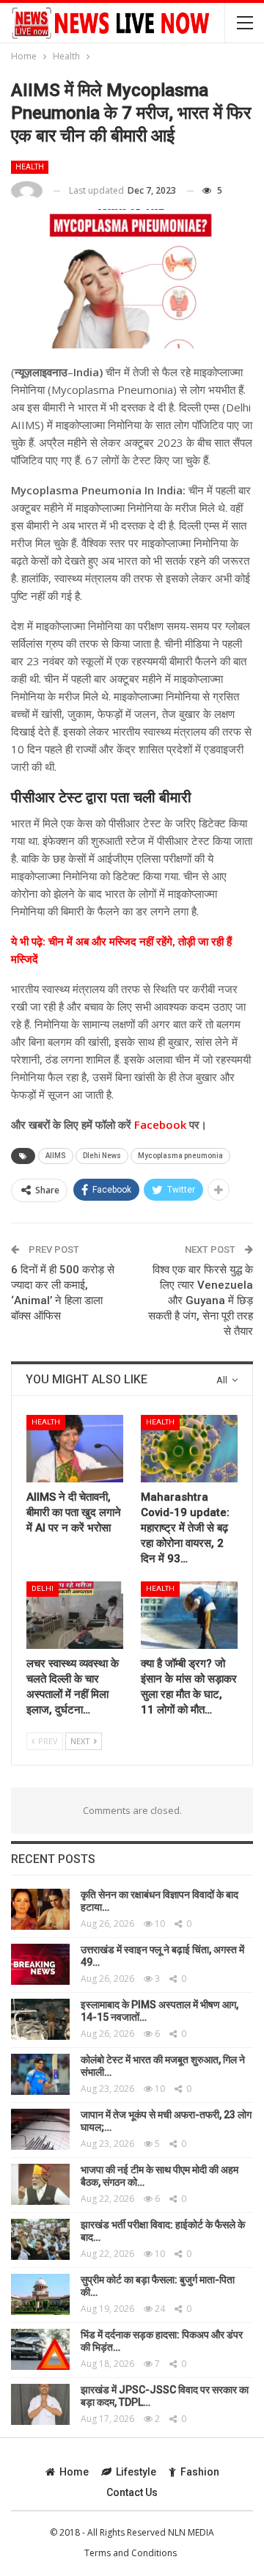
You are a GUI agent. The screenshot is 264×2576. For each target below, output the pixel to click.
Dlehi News (102, 1156)
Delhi (43, 1588)
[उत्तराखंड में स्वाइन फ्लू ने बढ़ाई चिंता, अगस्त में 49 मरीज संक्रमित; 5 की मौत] (40, 1964)
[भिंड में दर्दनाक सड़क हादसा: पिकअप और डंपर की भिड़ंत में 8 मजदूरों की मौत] (40, 2349)
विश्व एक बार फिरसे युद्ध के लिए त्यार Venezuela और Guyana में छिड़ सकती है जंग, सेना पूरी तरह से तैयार (201, 1300)
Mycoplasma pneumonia (180, 1156)
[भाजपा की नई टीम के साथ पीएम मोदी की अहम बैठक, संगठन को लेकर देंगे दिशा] (40, 2184)
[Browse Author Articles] (27, 191)
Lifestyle (136, 2472)
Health (30, 167)
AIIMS (56, 1156)
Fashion (200, 2472)
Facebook (159, 1124)
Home (74, 2472)
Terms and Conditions (131, 2553)
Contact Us (132, 2492)
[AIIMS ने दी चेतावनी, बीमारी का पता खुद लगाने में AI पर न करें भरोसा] (75, 1449)
